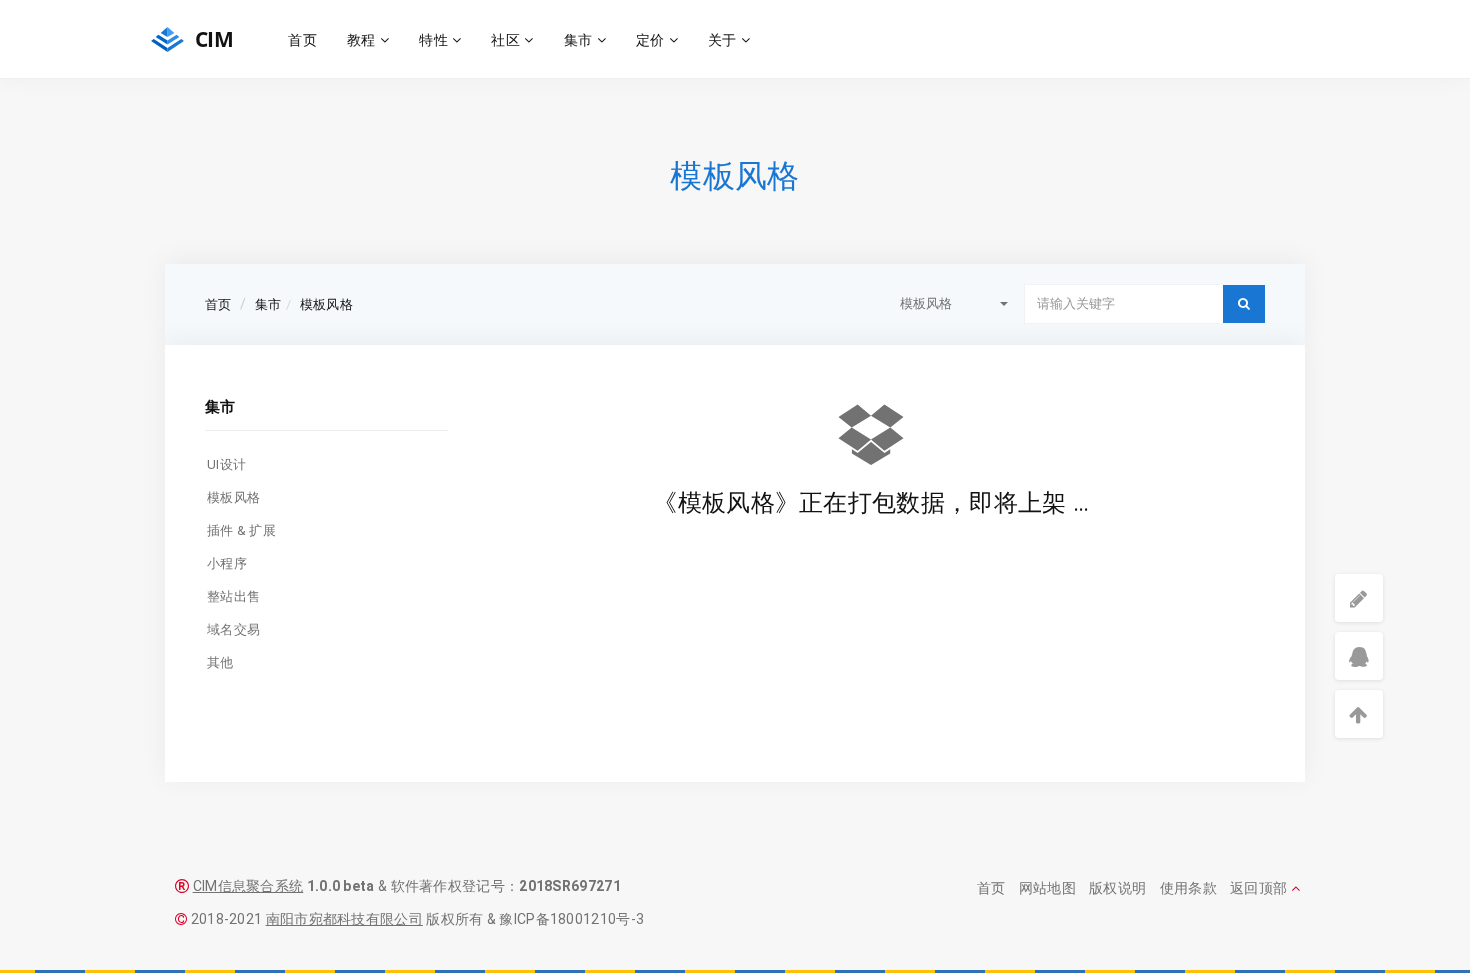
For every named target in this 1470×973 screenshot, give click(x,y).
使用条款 (1188, 888)
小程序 (227, 563)
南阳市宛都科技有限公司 (344, 919)
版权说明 (1117, 888)
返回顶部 (1260, 888)
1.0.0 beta (341, 886)
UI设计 (226, 464)
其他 (220, 662)
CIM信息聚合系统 (248, 886)
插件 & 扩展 (241, 530)
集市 (580, 39)
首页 (302, 39)
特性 (435, 39)
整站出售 (233, 596)
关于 (724, 39)
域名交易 (233, 629)
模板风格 (326, 304)
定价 (652, 39)
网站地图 (1047, 888)
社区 (507, 39)
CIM (211, 39)
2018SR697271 (570, 886)
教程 (363, 39)
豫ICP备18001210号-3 (571, 919)
